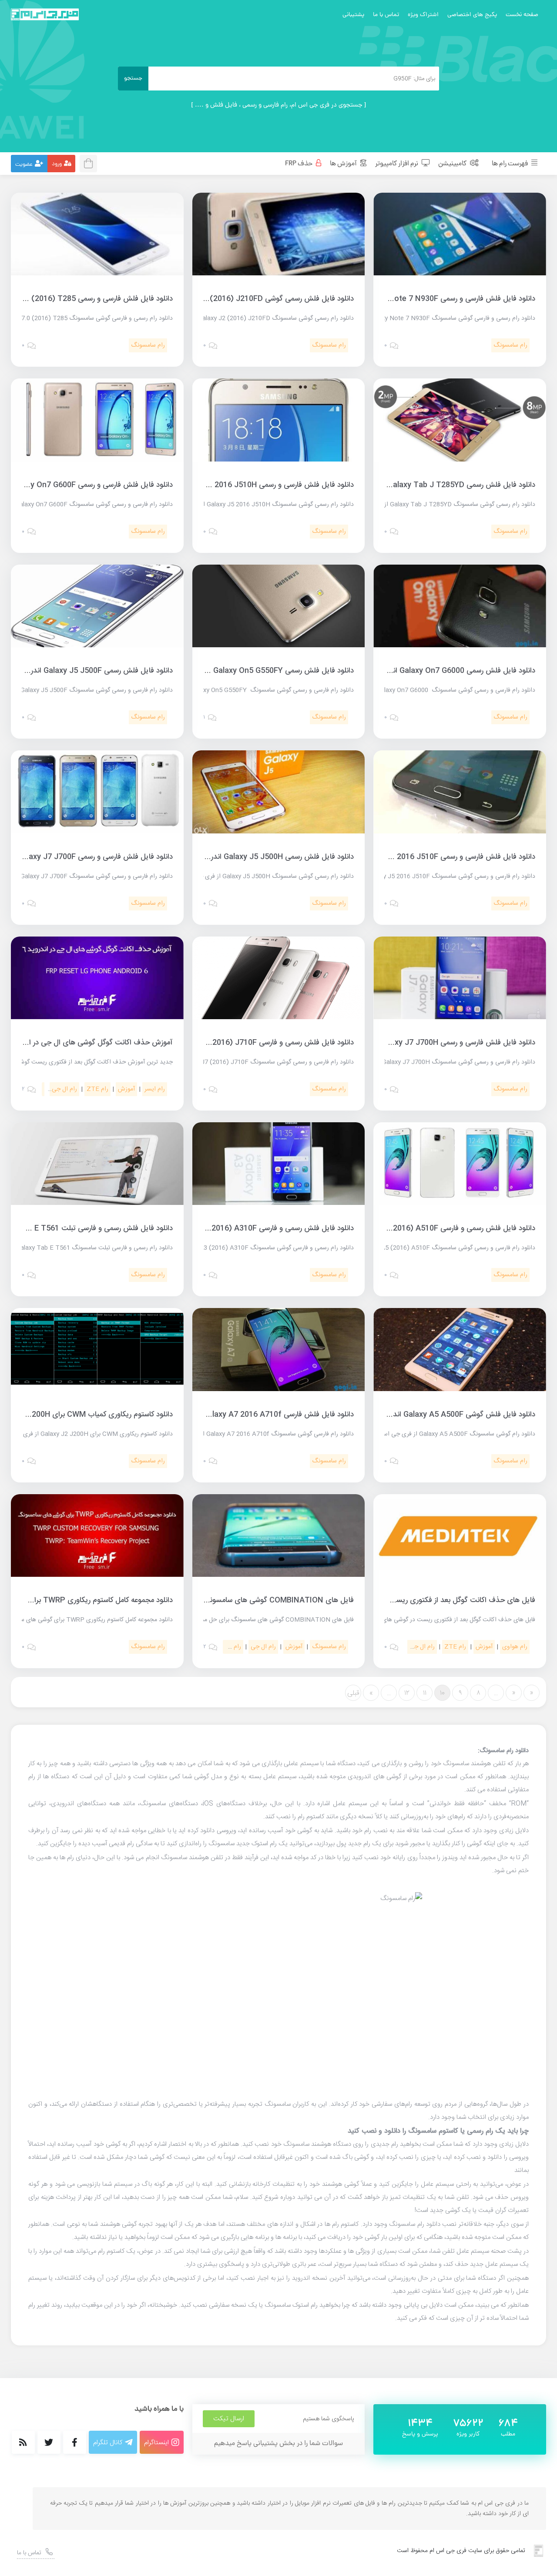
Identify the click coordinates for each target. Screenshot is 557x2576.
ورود (57, 164)
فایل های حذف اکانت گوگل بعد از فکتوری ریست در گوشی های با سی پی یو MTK (412, 1600)
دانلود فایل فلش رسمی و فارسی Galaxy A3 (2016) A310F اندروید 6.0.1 (241, 1228)
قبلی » (353, 1694)
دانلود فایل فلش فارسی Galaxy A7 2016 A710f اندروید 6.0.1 (257, 1415)
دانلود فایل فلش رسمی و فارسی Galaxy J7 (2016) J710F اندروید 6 (248, 1043)
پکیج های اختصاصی (472, 15)
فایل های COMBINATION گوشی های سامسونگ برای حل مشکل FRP (246, 1600)
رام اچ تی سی (224, 1647)
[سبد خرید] (91, 162)
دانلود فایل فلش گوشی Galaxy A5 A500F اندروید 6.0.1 (448, 1415)
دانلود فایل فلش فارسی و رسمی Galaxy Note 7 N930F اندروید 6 (434, 299)
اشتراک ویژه (423, 15)
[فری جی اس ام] (45, 14)
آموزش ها (344, 164)
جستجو (133, 79)
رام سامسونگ (510, 345)
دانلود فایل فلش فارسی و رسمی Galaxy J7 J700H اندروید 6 (442, 1043)
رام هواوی (515, 1647)
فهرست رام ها (510, 164)
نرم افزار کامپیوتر (397, 164)
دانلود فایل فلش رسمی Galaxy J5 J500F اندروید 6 (93, 671)
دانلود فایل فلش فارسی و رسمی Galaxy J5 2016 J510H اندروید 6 (251, 485)
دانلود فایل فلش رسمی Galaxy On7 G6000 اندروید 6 (452, 671)
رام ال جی (64, 1089)
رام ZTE (97, 1089)
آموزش (126, 1089)
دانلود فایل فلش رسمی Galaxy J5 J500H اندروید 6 (274, 857)
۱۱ (425, 1693)
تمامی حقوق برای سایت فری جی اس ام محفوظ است (461, 2551)
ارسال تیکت (229, 2419)
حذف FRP (299, 164)
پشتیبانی (353, 15)
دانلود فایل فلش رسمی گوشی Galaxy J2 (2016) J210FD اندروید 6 (248, 299)
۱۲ (407, 1693)
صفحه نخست (522, 15)
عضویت (24, 165)
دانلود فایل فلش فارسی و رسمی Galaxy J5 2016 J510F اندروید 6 (433, 857)
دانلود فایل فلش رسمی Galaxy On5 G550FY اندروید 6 (268, 671)
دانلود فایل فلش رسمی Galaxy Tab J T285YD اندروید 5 (446, 485)
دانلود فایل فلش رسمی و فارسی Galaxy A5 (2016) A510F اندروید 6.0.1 (422, 1228)
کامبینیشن (453, 164)
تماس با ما (386, 15)
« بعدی (532, 1694)
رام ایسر (155, 1089)
